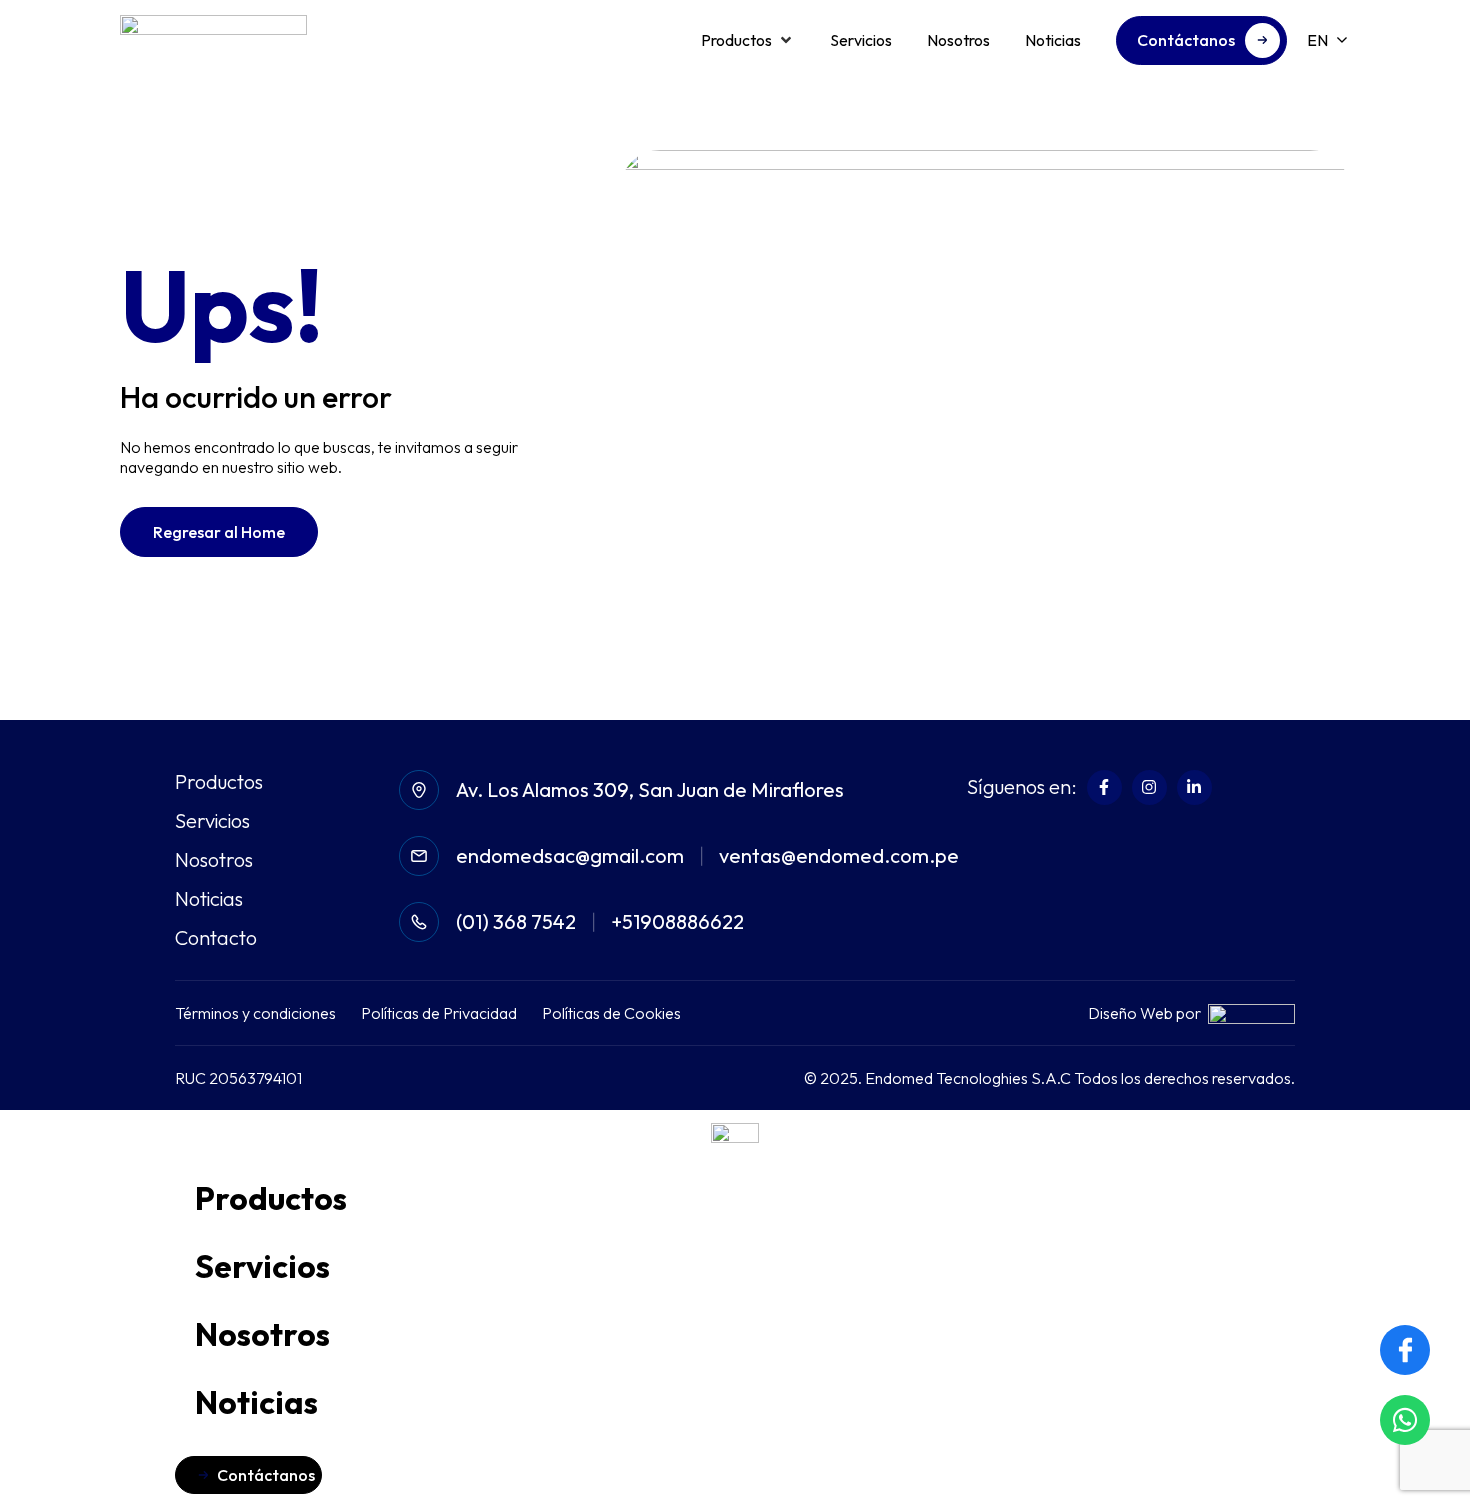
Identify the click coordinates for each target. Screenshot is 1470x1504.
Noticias (209, 899)
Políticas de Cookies (611, 1013)
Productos (219, 782)
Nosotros (214, 860)
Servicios (212, 821)
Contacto (216, 938)
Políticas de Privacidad (439, 1013)
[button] (748, 40)
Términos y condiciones (255, 1013)
